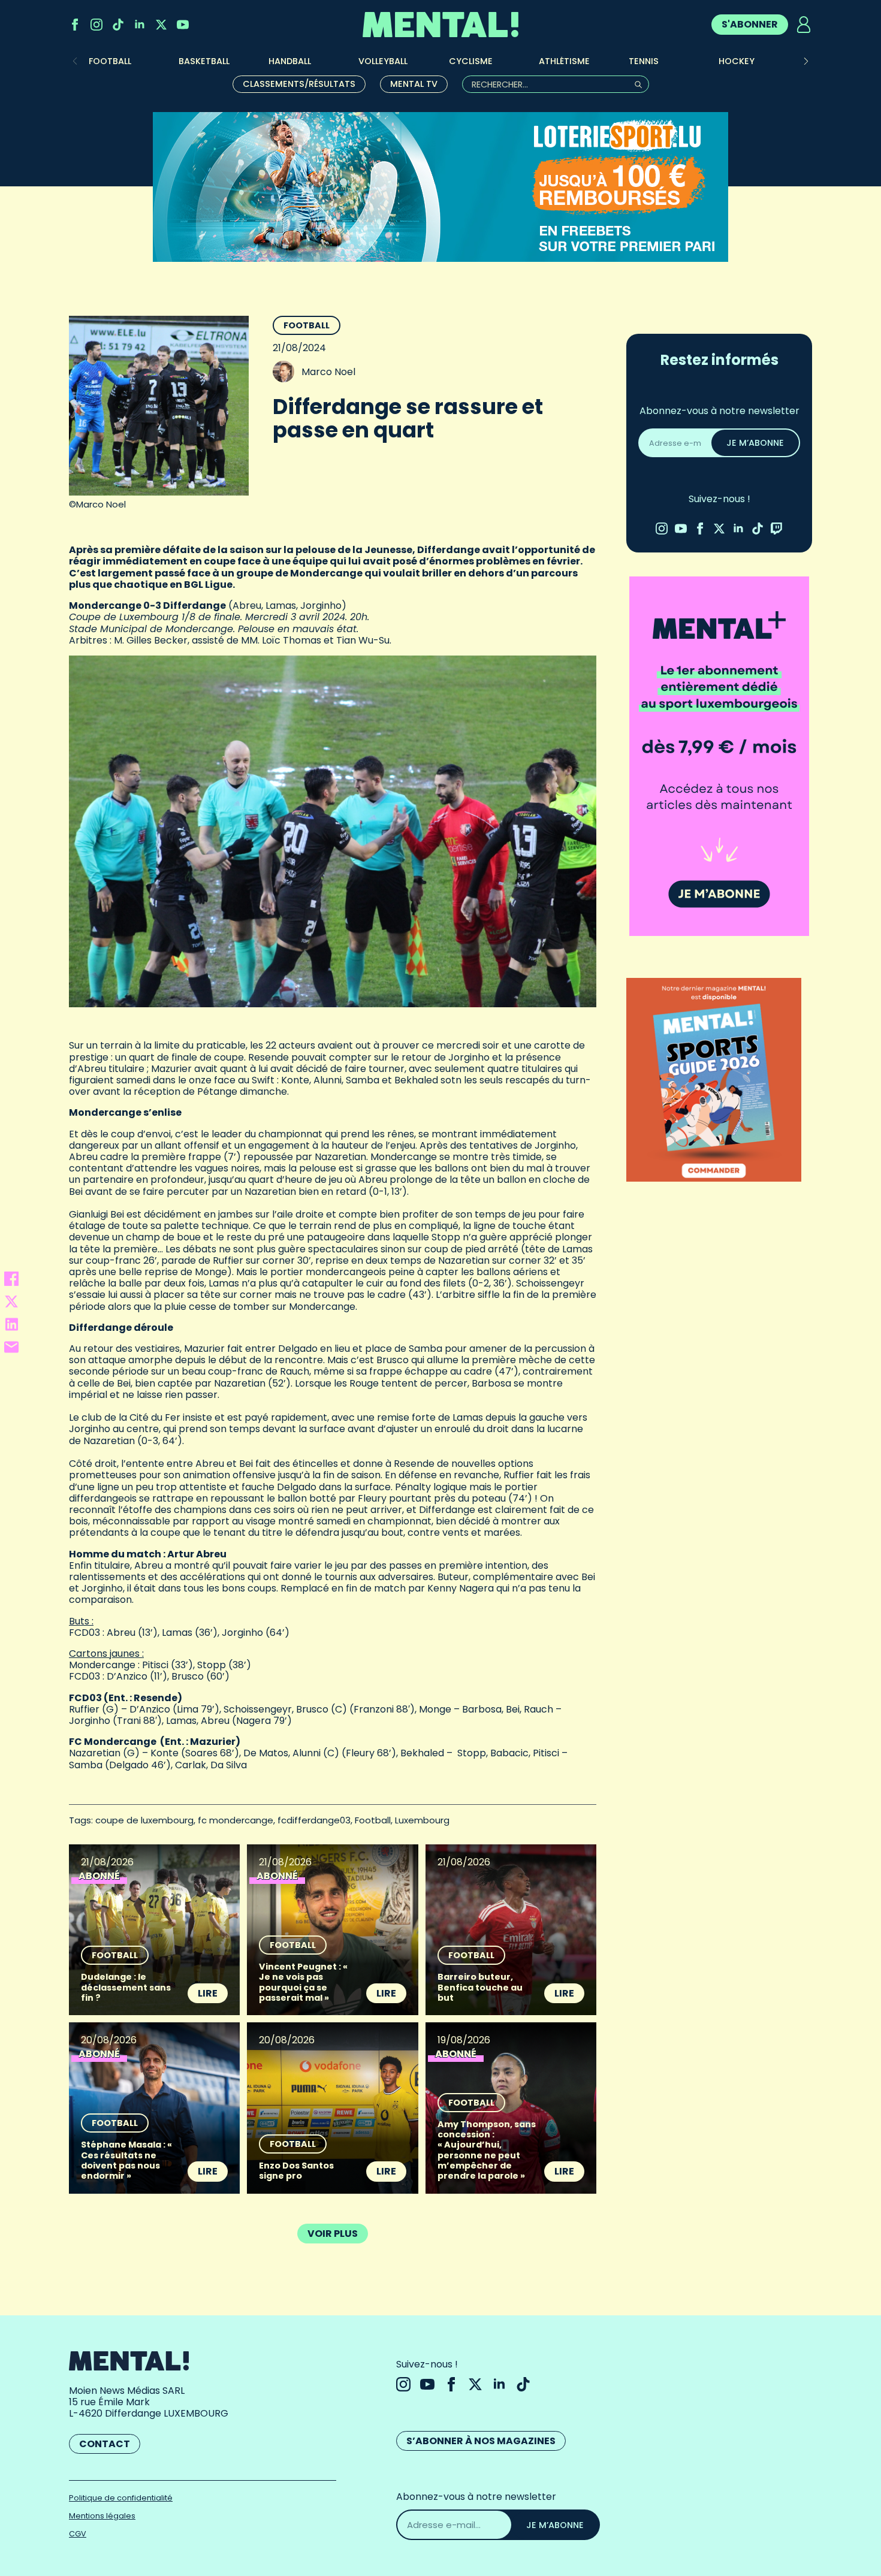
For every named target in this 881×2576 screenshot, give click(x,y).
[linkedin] (140, 25)
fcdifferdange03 (314, 1820)
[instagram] (96, 25)
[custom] (118, 25)
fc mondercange (236, 1820)
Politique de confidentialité (121, 2498)
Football (307, 325)
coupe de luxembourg (144, 1820)
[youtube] (183, 25)
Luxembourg (422, 1820)
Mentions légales (102, 2516)
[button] (806, 61)
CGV (78, 2534)
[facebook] (75, 25)
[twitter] (161, 25)
